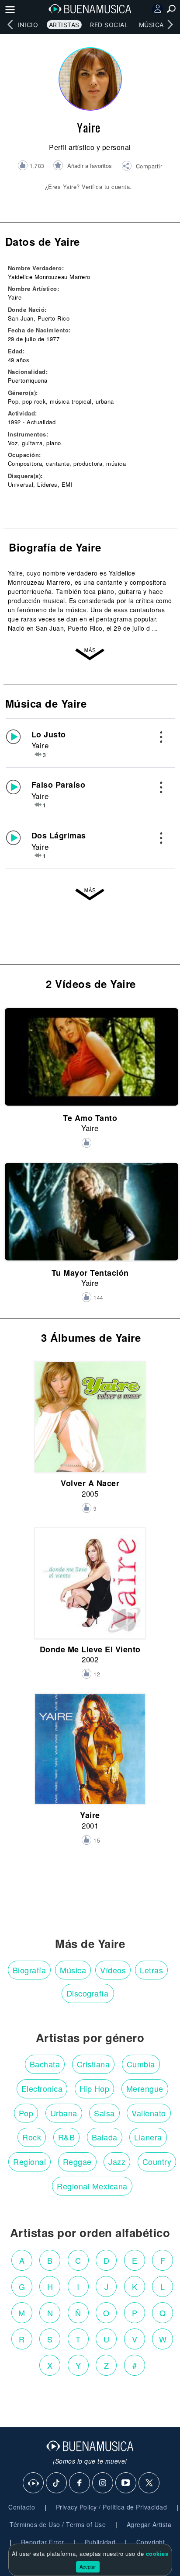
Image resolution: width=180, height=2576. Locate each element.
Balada (105, 2137)
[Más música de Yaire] (90, 894)
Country (157, 2161)
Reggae (77, 2161)
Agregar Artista (149, 2524)
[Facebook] (80, 2483)
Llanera (148, 2137)
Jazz (117, 2161)
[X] (149, 2483)
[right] (170, 24)
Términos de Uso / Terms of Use (58, 2524)
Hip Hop (95, 2088)
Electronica (42, 2088)
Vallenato (149, 2113)
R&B (67, 2137)
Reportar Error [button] (43, 2542)
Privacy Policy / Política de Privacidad (112, 2507)
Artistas (64, 25)
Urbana (64, 2113)
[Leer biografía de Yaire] (90, 654)
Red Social (109, 25)
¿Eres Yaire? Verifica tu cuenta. (88, 187)
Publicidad (100, 2542)
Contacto (22, 2507)
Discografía (88, 1993)
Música (151, 25)
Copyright (151, 2542)
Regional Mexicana (92, 2186)
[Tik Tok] (57, 2483)
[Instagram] (103, 2483)
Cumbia (141, 2064)
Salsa (104, 2113)
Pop (26, 2113)
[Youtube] (126, 2483)
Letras (151, 1970)
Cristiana (93, 2064)
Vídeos (113, 1970)
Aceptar (88, 2566)
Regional (29, 2161)
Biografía (29, 1970)
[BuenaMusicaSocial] (34, 2483)
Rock (32, 2137)
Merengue (145, 2088)
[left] (10, 24)
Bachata (45, 2064)
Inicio (28, 25)
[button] (142, 167)
